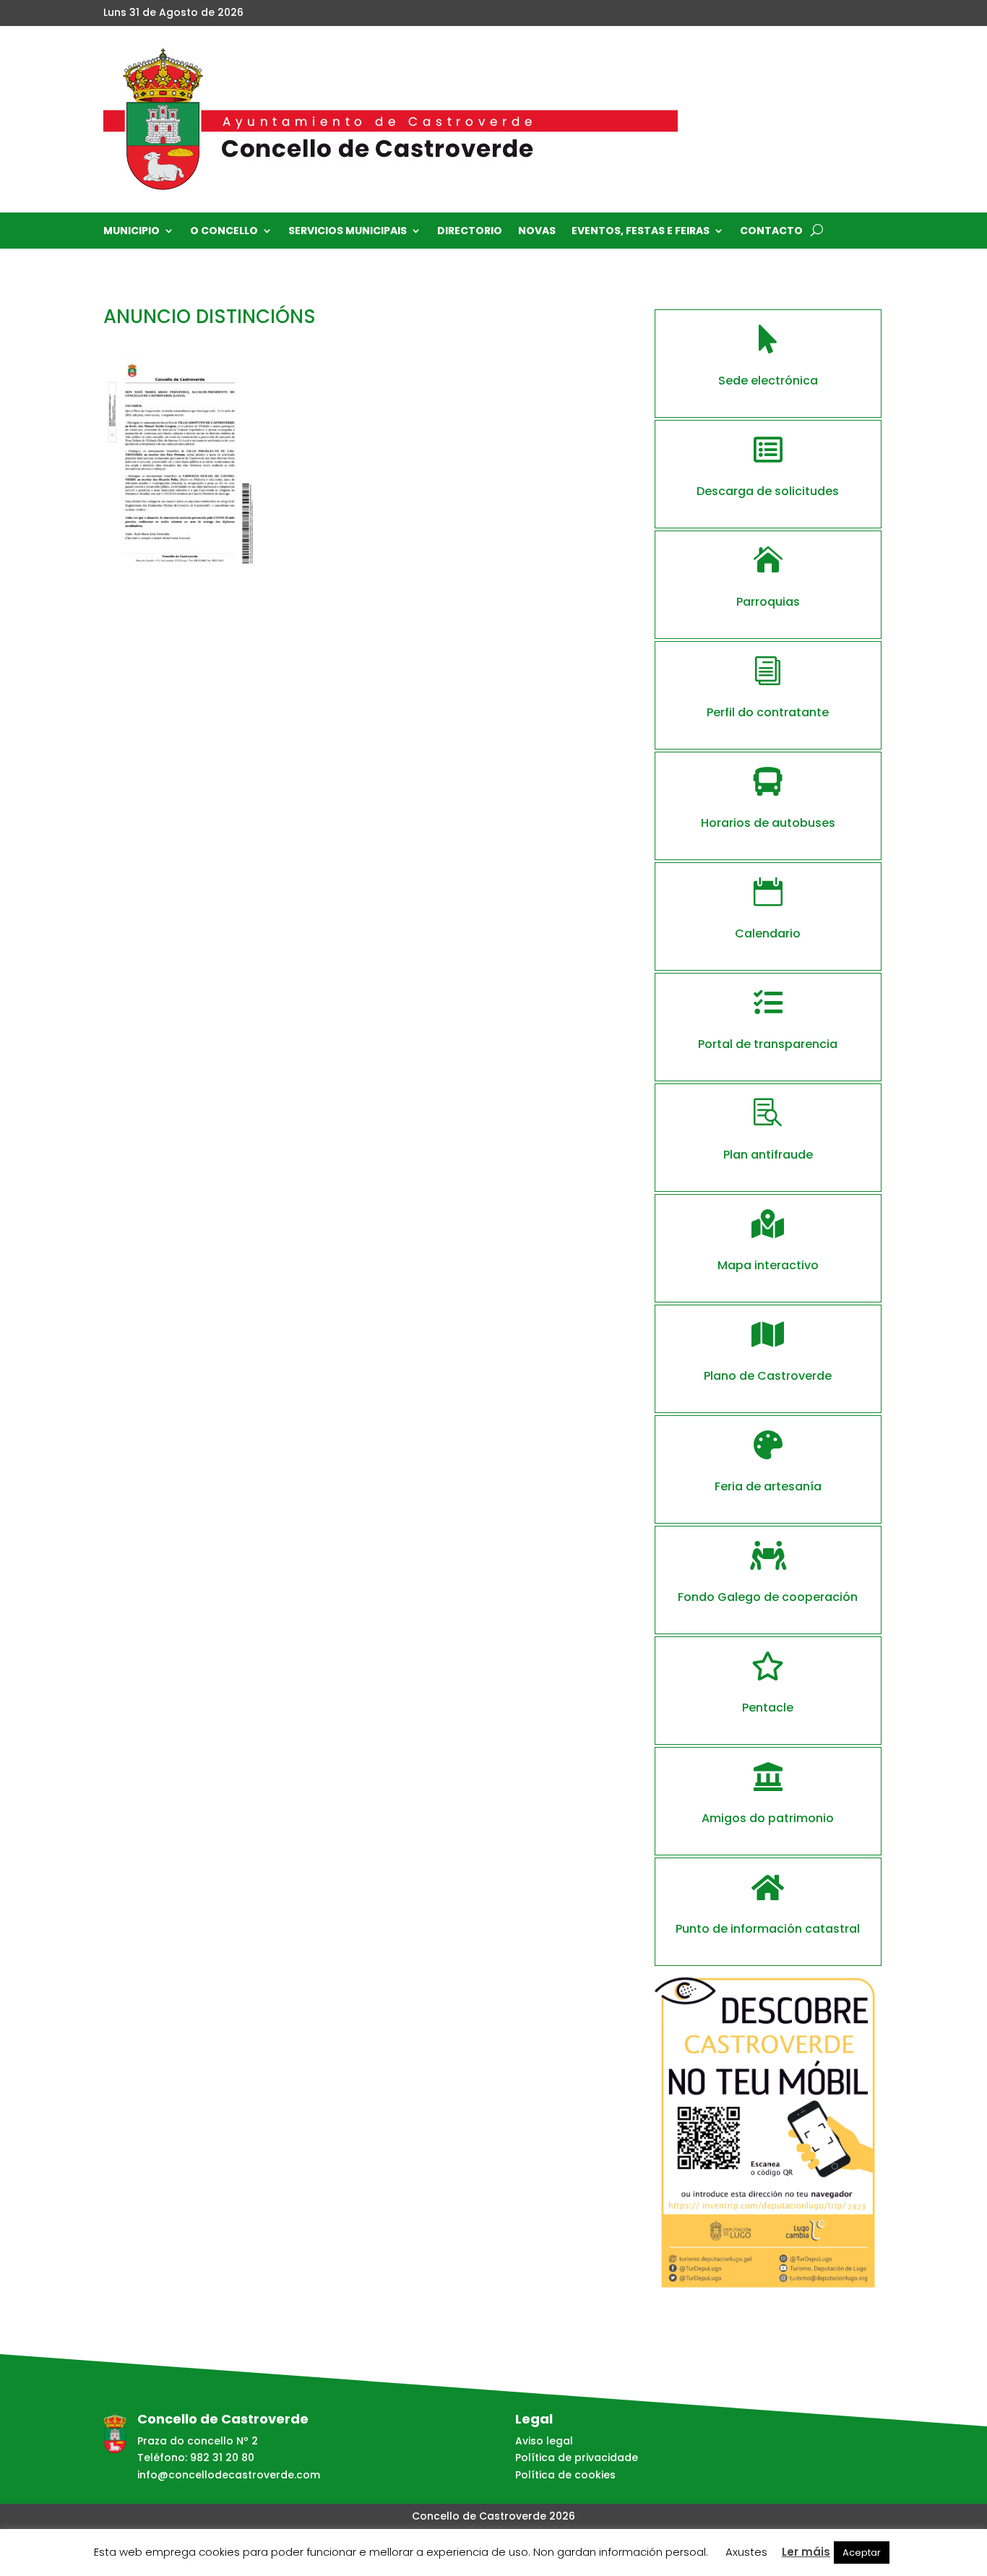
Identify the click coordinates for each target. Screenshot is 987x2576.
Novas (537, 232)
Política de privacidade (577, 2457)
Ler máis (806, 2552)
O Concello (224, 232)
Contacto (771, 232)
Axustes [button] (746, 2552)
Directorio (470, 232)
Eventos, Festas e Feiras (641, 232)
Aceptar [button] (862, 2553)
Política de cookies (565, 2475)
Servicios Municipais (348, 232)
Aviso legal (544, 2441)
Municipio (132, 232)
